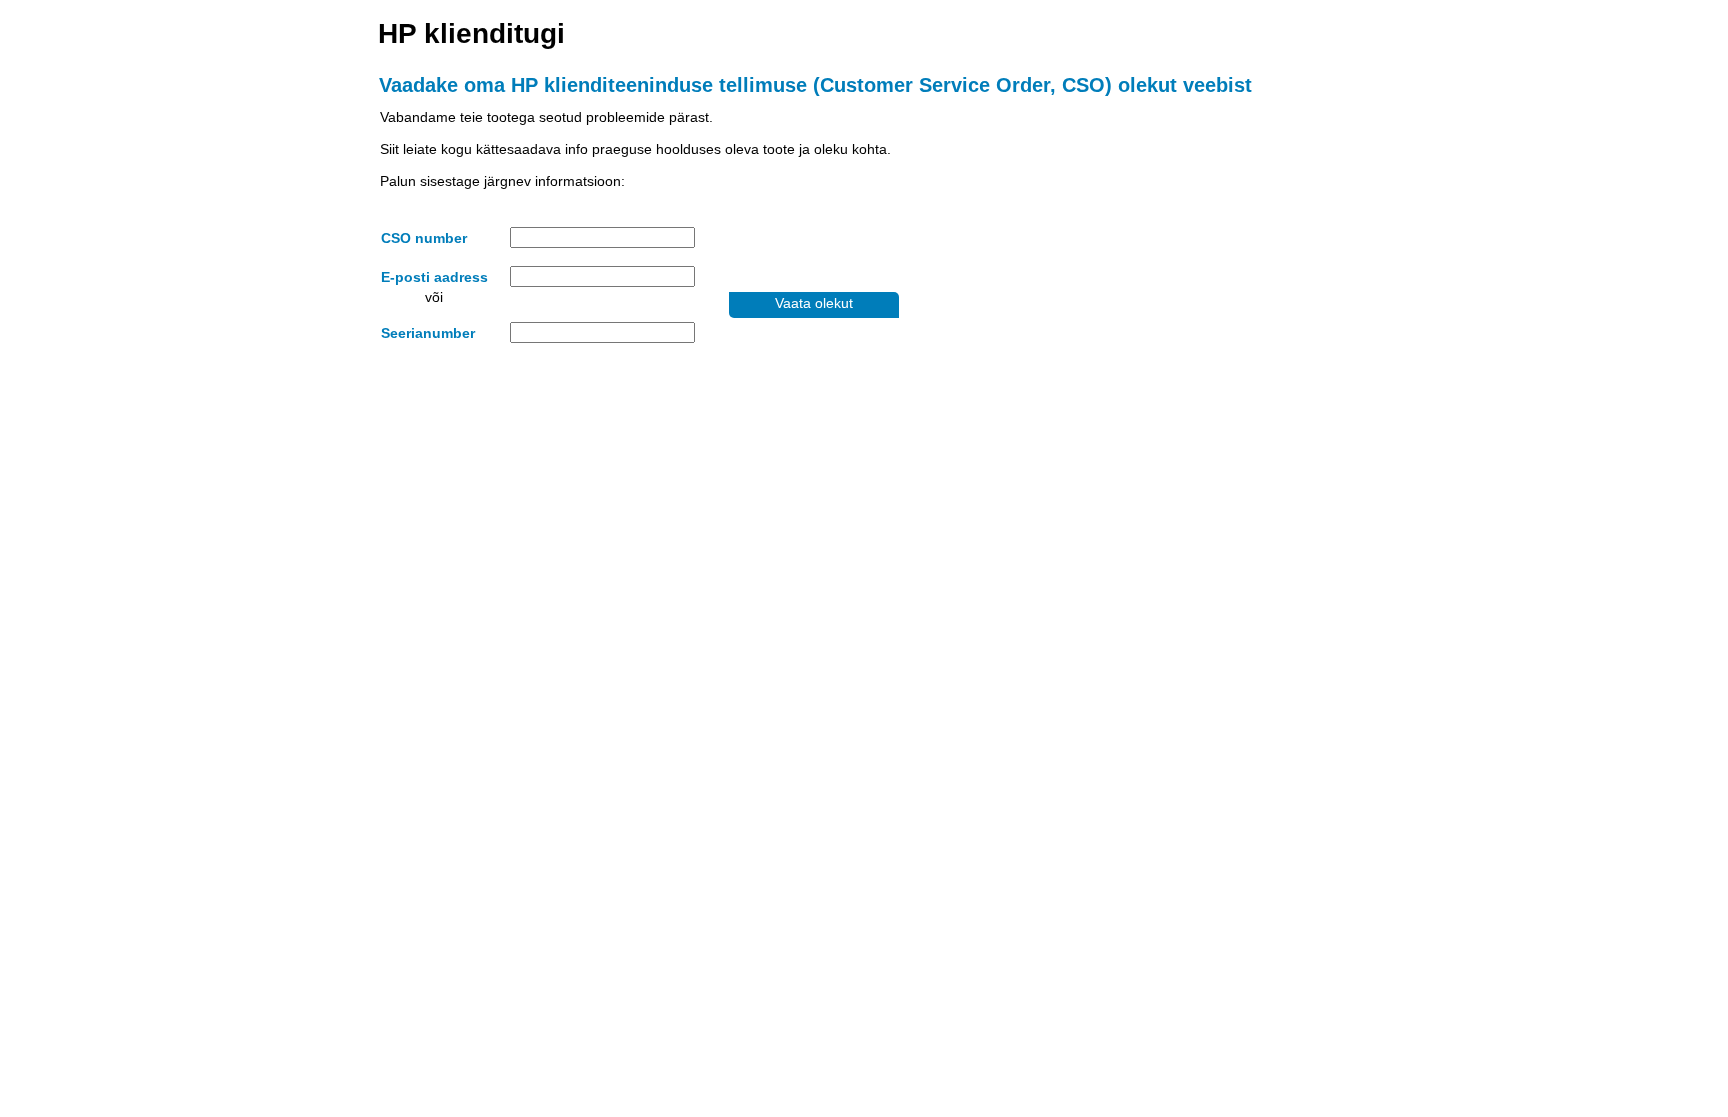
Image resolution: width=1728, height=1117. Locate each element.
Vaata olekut (814, 303)
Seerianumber (428, 333)
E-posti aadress (434, 277)
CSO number (424, 238)
